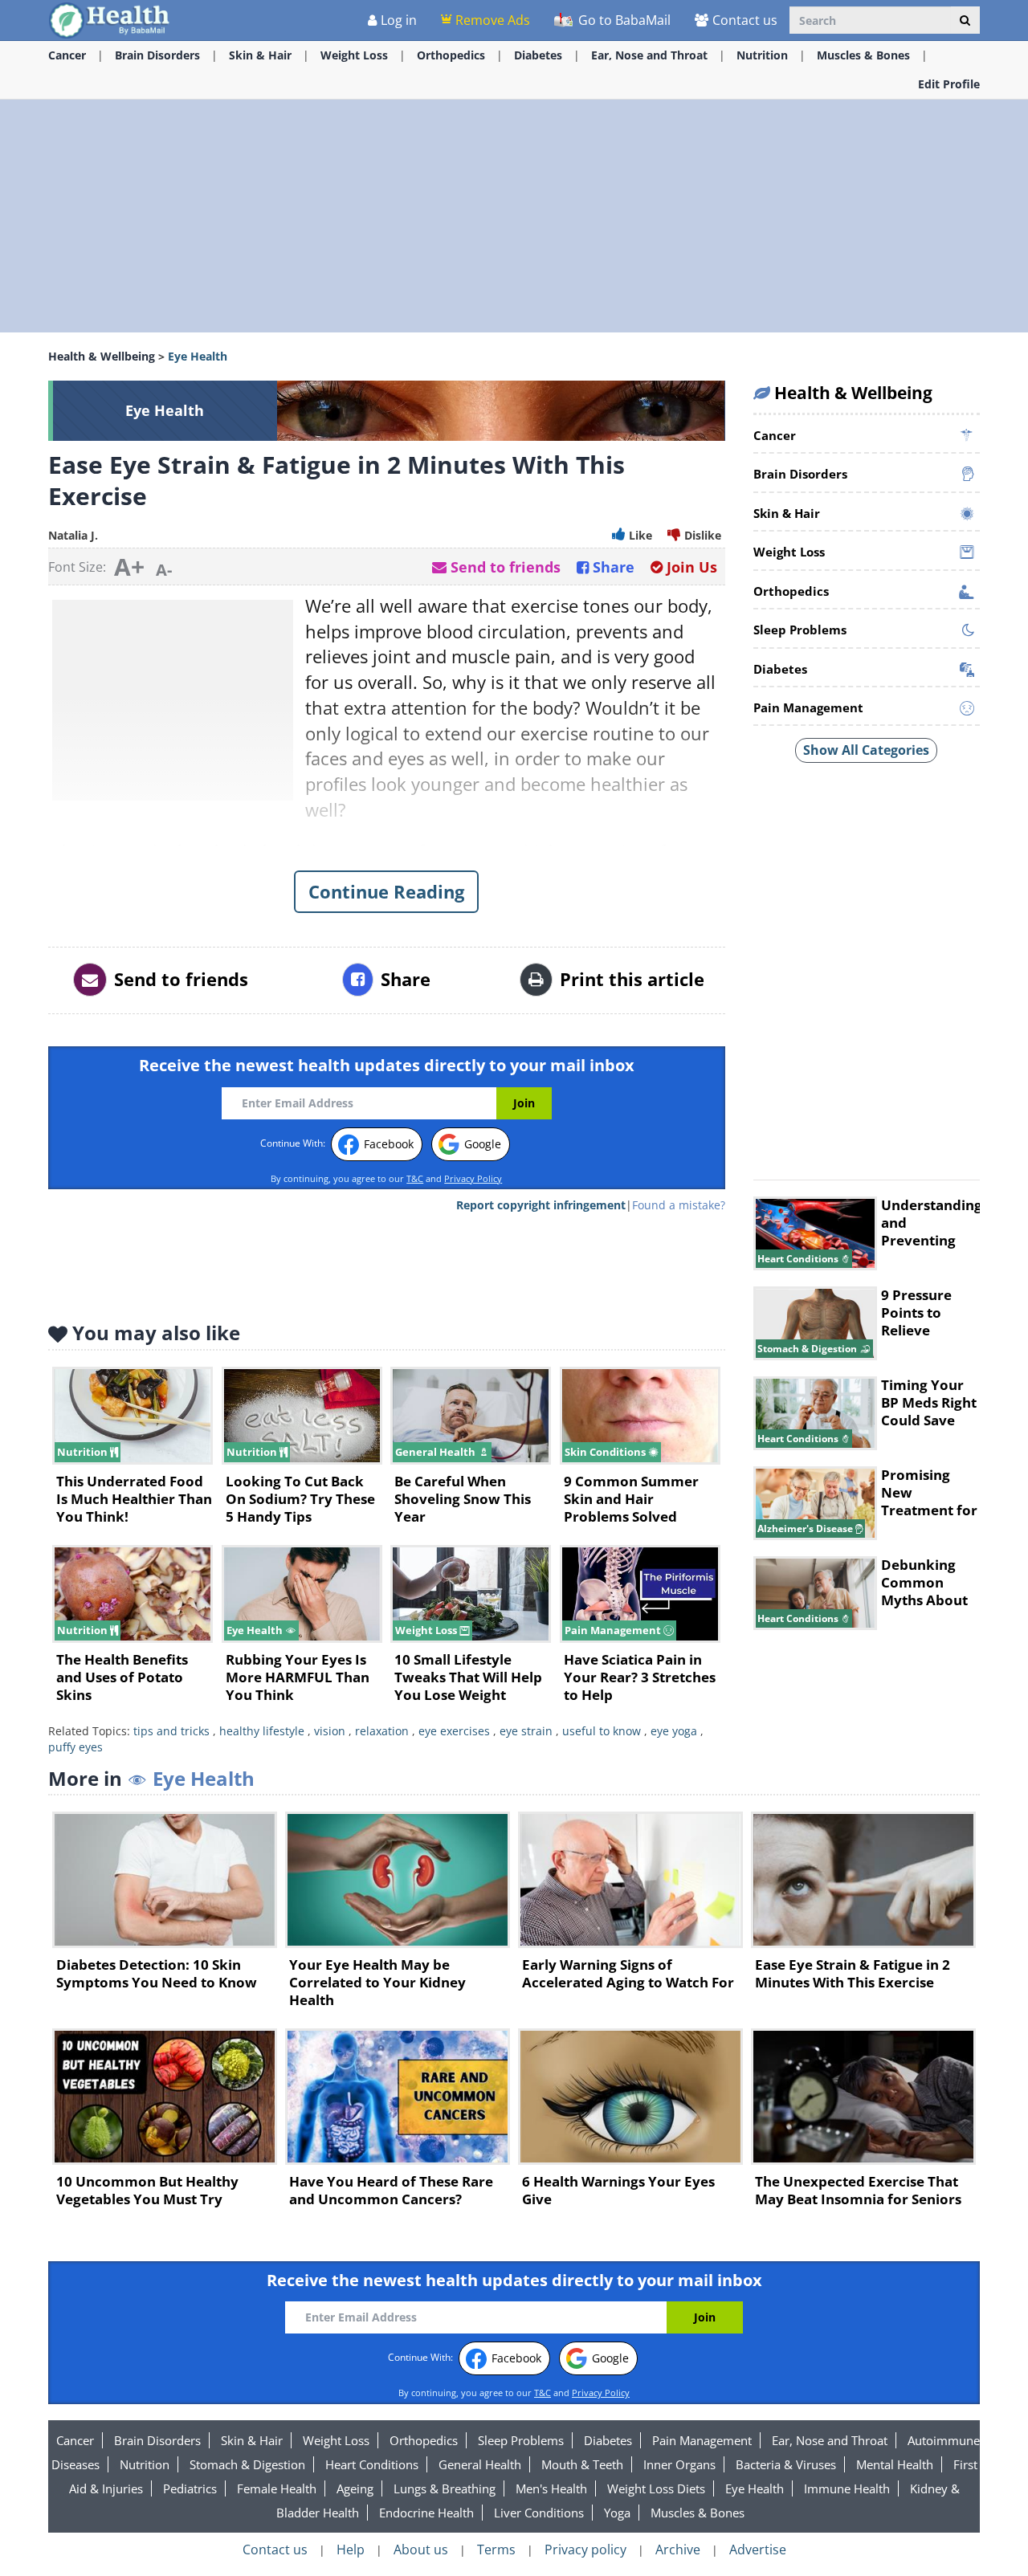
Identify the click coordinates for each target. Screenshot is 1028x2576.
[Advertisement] (514, 216)
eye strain (526, 1731)
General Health (480, 2464)
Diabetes (538, 55)
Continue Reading (386, 891)
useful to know (602, 1731)
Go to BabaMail (623, 20)
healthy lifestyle (262, 1731)
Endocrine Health (426, 2513)
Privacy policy (585, 2550)
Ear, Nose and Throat (649, 55)
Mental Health (895, 2464)
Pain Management (702, 2440)
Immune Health (847, 2488)
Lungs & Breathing (445, 2488)
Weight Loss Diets (656, 2488)
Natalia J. (73, 535)
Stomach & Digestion (247, 2464)
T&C (415, 1178)
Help (351, 2550)
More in (151, 1778)
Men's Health (551, 2488)
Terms (496, 2550)
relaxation (382, 1731)
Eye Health (755, 2488)
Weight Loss (354, 55)
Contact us (745, 20)
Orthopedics (451, 55)
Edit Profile (949, 84)
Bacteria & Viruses (786, 2464)
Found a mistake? (679, 1205)
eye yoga (674, 1731)
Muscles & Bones (863, 55)
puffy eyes (75, 1747)
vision (330, 1731)
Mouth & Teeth (582, 2464)
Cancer (67, 55)
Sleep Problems (521, 2440)
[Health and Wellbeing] (111, 20)
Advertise (758, 2550)
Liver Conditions (539, 2513)
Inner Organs (679, 2464)
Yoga (617, 2513)
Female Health (277, 2488)
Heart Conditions (372, 2464)
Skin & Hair (260, 55)
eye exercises (454, 1731)
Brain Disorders (157, 55)
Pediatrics (190, 2488)
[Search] (965, 20)
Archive (678, 2550)
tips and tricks (171, 1731)
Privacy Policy (473, 1178)
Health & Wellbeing (102, 356)
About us (421, 2550)
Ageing (355, 2488)
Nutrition (762, 55)
